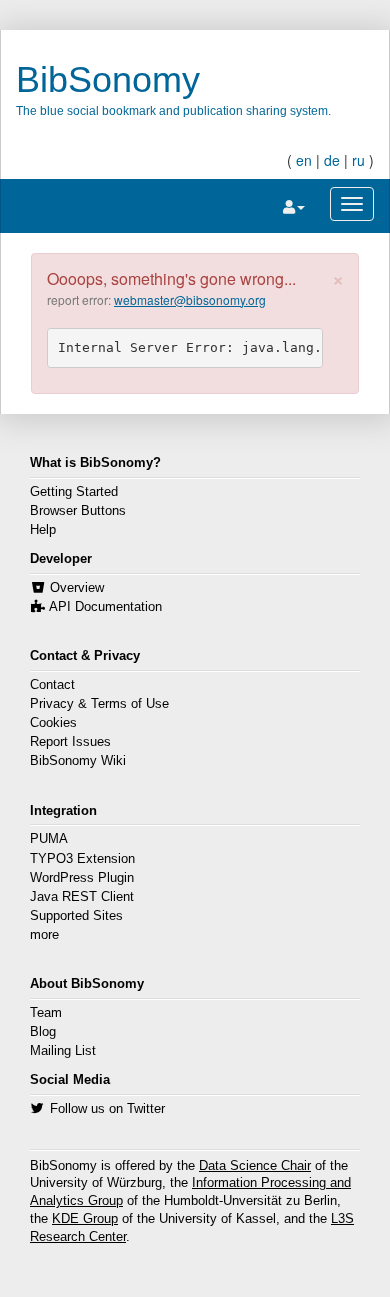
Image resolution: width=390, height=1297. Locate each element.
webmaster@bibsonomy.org (190, 299)
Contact (52, 685)
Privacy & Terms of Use (99, 704)
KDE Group (85, 1219)
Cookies (53, 723)
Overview (77, 588)
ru (358, 160)
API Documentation (105, 607)
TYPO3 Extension (82, 859)
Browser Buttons (78, 511)
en (304, 160)
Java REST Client (82, 897)
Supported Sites (76, 916)
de (332, 160)
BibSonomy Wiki (78, 761)
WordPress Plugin (82, 878)
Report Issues (70, 742)
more (44, 935)
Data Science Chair (255, 1166)
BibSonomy (108, 79)
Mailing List (63, 1051)
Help (43, 530)
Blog (43, 1032)
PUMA (49, 839)
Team (46, 1013)
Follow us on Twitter (107, 1109)
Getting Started (74, 492)
